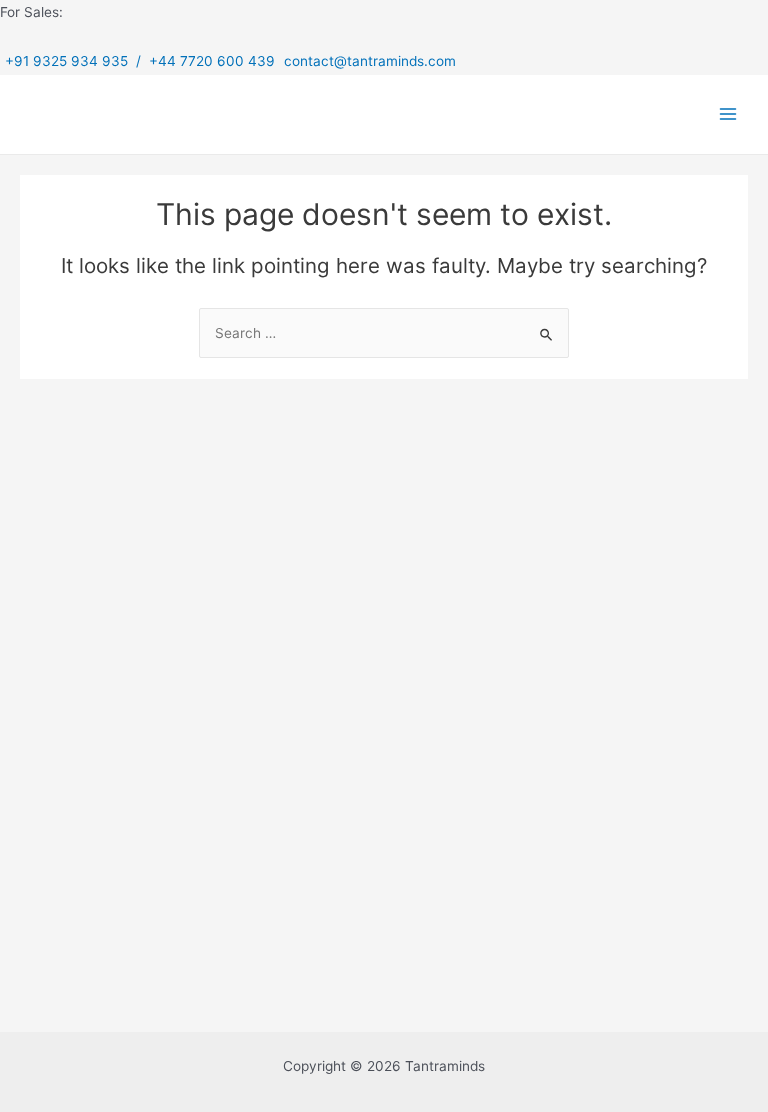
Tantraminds (114, 113)
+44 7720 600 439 (214, 61)
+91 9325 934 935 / (77, 61)
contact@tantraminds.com (370, 61)
